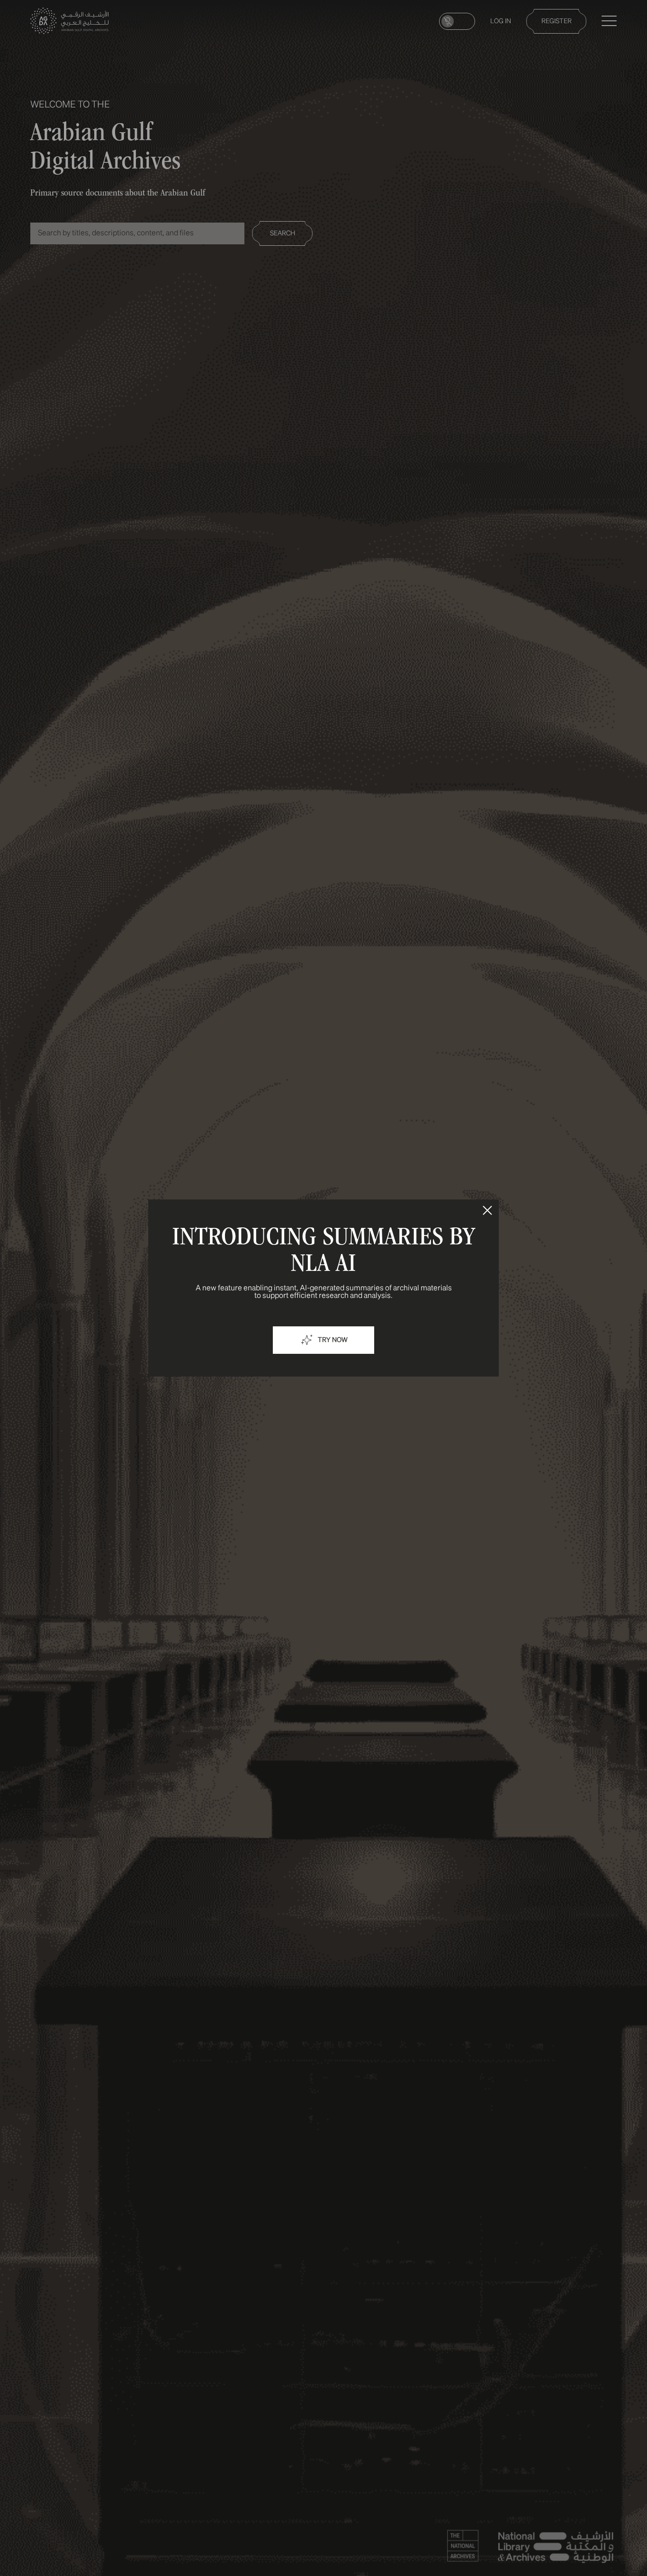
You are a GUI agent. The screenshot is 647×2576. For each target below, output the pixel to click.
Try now (333, 1340)
